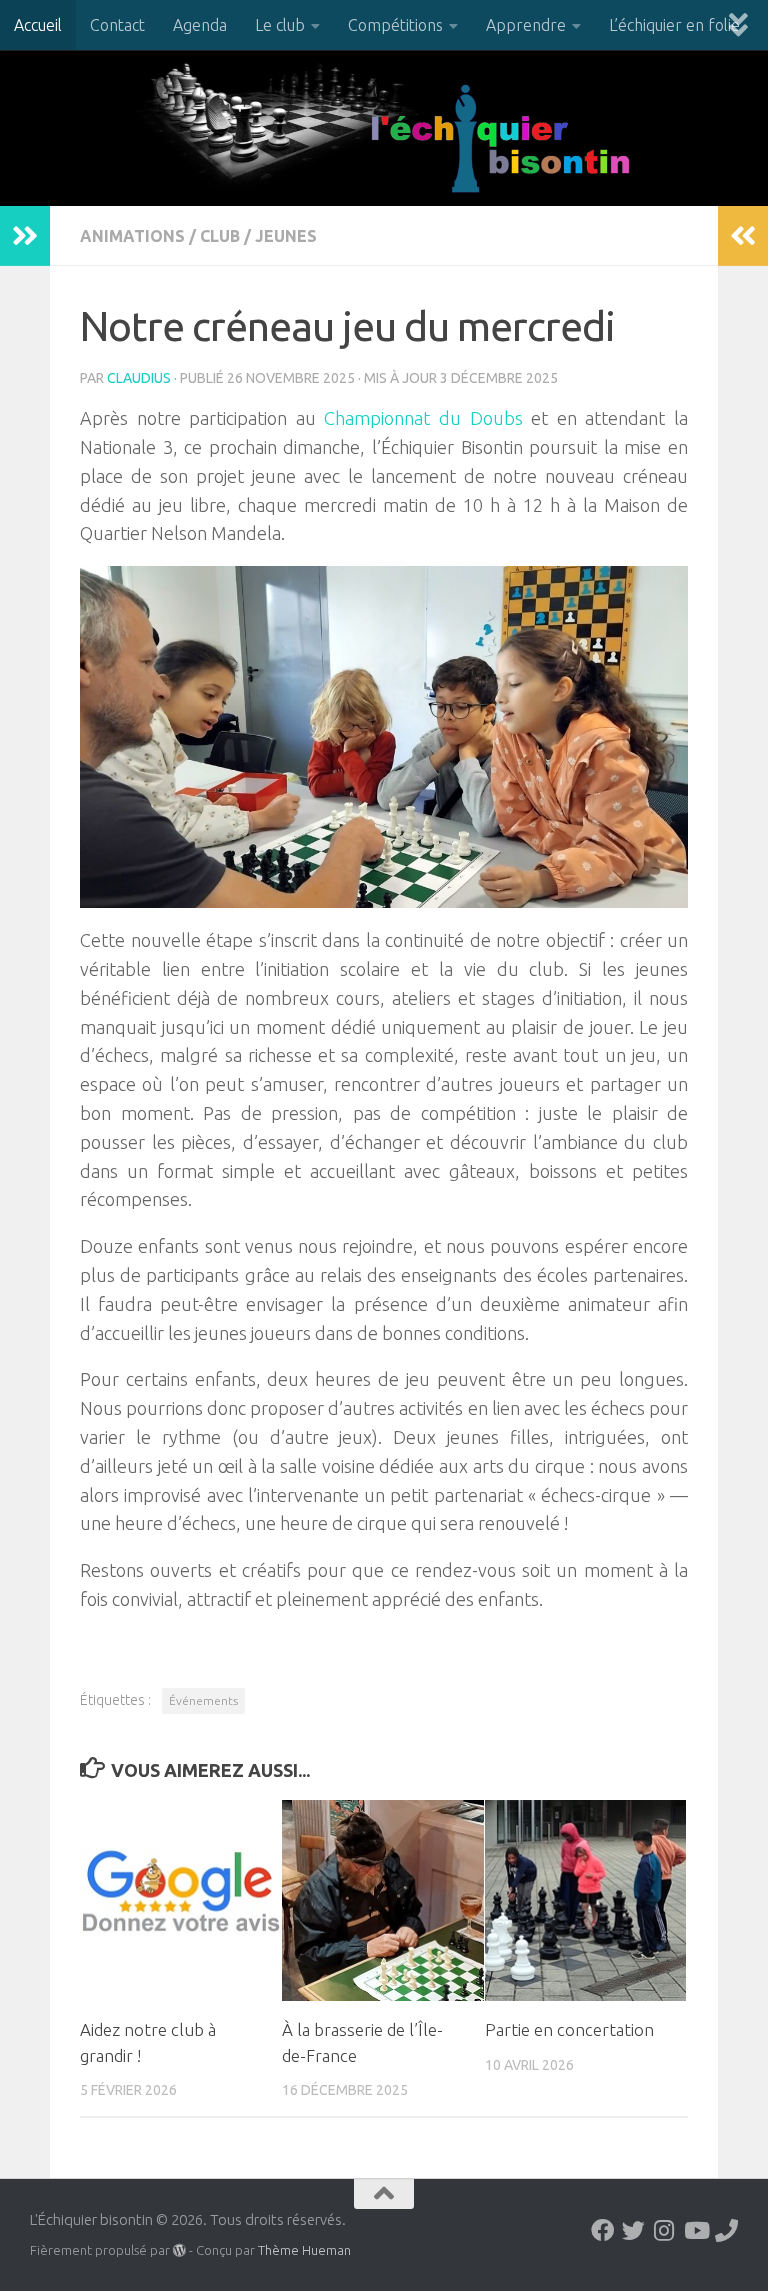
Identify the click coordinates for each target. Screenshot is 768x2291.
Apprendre (526, 25)
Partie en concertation (569, 2029)
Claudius (139, 378)
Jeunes (286, 236)
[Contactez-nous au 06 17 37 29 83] (726, 2230)
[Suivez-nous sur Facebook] (602, 2230)
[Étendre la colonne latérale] (25, 236)
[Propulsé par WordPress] (179, 2250)
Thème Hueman (304, 2250)
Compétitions (395, 25)
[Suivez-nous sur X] (633, 2230)
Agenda (200, 25)
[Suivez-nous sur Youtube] (695, 2230)
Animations (132, 236)
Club (220, 236)
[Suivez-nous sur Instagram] (664, 2230)
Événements (203, 1700)
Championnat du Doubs (423, 418)
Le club (280, 25)
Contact (117, 25)
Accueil (38, 25)
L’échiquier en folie (674, 25)
